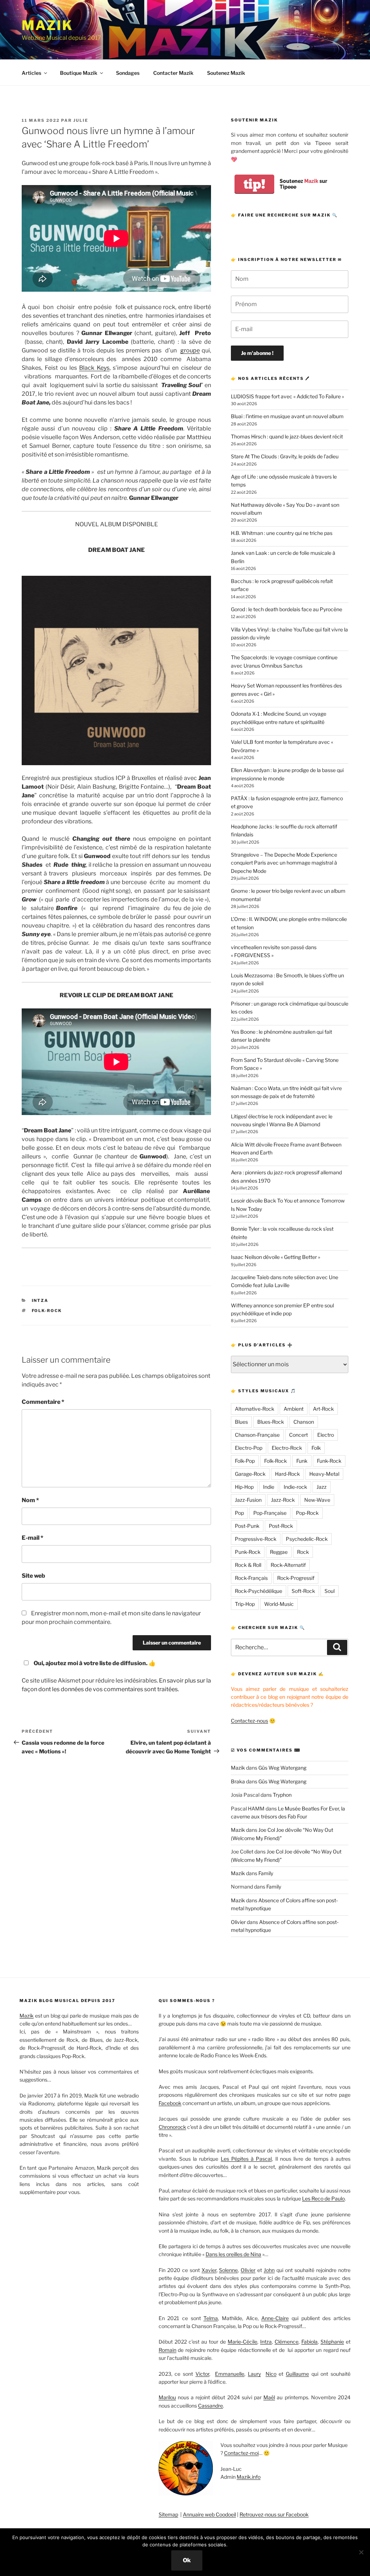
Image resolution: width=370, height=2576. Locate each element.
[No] (361, 2552)
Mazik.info (249, 2477)
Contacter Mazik (173, 73)
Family (266, 1873)
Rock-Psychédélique (259, 1591)
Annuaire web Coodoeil (209, 2514)
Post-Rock (281, 1526)
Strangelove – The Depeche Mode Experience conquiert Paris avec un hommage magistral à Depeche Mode (284, 863)
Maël (269, 2397)
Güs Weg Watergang (282, 1768)
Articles (31, 73)
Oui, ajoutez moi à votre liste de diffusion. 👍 (95, 1663)
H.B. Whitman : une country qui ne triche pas (282, 533)
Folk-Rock (47, 1311)
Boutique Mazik (79, 73)
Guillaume (297, 2374)
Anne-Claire (275, 2318)
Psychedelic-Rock (307, 1539)
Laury (254, 2374)
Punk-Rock (248, 1552)
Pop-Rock (307, 1513)
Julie (81, 120)
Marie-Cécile (242, 2342)
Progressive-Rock (256, 1539)
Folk (316, 1448)
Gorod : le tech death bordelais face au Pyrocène (287, 609)
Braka (238, 1781)
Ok (187, 2560)
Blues (241, 1422)
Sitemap (168, 2514)
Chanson (304, 1422)
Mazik (47, 25)
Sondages (128, 73)
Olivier (238, 1922)
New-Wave (317, 1500)
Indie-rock (295, 1487)
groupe (190, 350)
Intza (40, 1300)
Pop (239, 1513)
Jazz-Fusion (248, 1500)
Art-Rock (323, 1409)
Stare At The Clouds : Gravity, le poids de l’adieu (285, 456)
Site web (33, 1576)
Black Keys (94, 368)
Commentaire (43, 1402)
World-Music (279, 1604)
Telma (211, 2318)
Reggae (279, 1552)
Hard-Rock (287, 1474)
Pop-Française (270, 1513)
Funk (302, 1461)
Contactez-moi (241, 2453)
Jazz (322, 1487)
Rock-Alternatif (288, 1565)
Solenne (228, 2270)
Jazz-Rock (283, 1500)
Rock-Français (251, 1578)
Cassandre (210, 2406)
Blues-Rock (271, 1422)
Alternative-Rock (255, 1409)
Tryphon (282, 1795)
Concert (298, 1435)
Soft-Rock (303, 1591)
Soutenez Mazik (226, 73)
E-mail (33, 1538)
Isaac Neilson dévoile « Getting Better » (276, 1257)
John (269, 2270)
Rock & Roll (248, 1565)
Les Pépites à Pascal (246, 2159)
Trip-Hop (245, 1604)
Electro (326, 1435)
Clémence (287, 2342)
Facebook (170, 2103)
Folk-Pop (245, 1461)
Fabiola (309, 2342)
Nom (30, 1500)
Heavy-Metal (324, 1474)
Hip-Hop (244, 1487)
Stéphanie (332, 2342)
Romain (167, 2350)
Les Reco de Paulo (323, 2198)
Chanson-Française (257, 1435)
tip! (254, 184)
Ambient (294, 1409)
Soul (330, 1591)
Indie (269, 1487)
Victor (202, 2374)
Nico (271, 2374)
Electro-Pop (249, 1448)
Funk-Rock (329, 1461)
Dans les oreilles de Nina (233, 2254)
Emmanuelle (230, 2374)
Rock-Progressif (296, 1578)
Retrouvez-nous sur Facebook (274, 2514)
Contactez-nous (249, 1721)
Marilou (167, 2397)
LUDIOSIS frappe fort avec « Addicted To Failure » (287, 396)
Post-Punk (247, 1526)
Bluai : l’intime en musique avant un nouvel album (287, 416)
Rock (303, 1552)
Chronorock (172, 2127)
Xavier (209, 2270)
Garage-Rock (250, 1474)
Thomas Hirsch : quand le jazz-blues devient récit (287, 436)
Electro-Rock (287, 1448)
